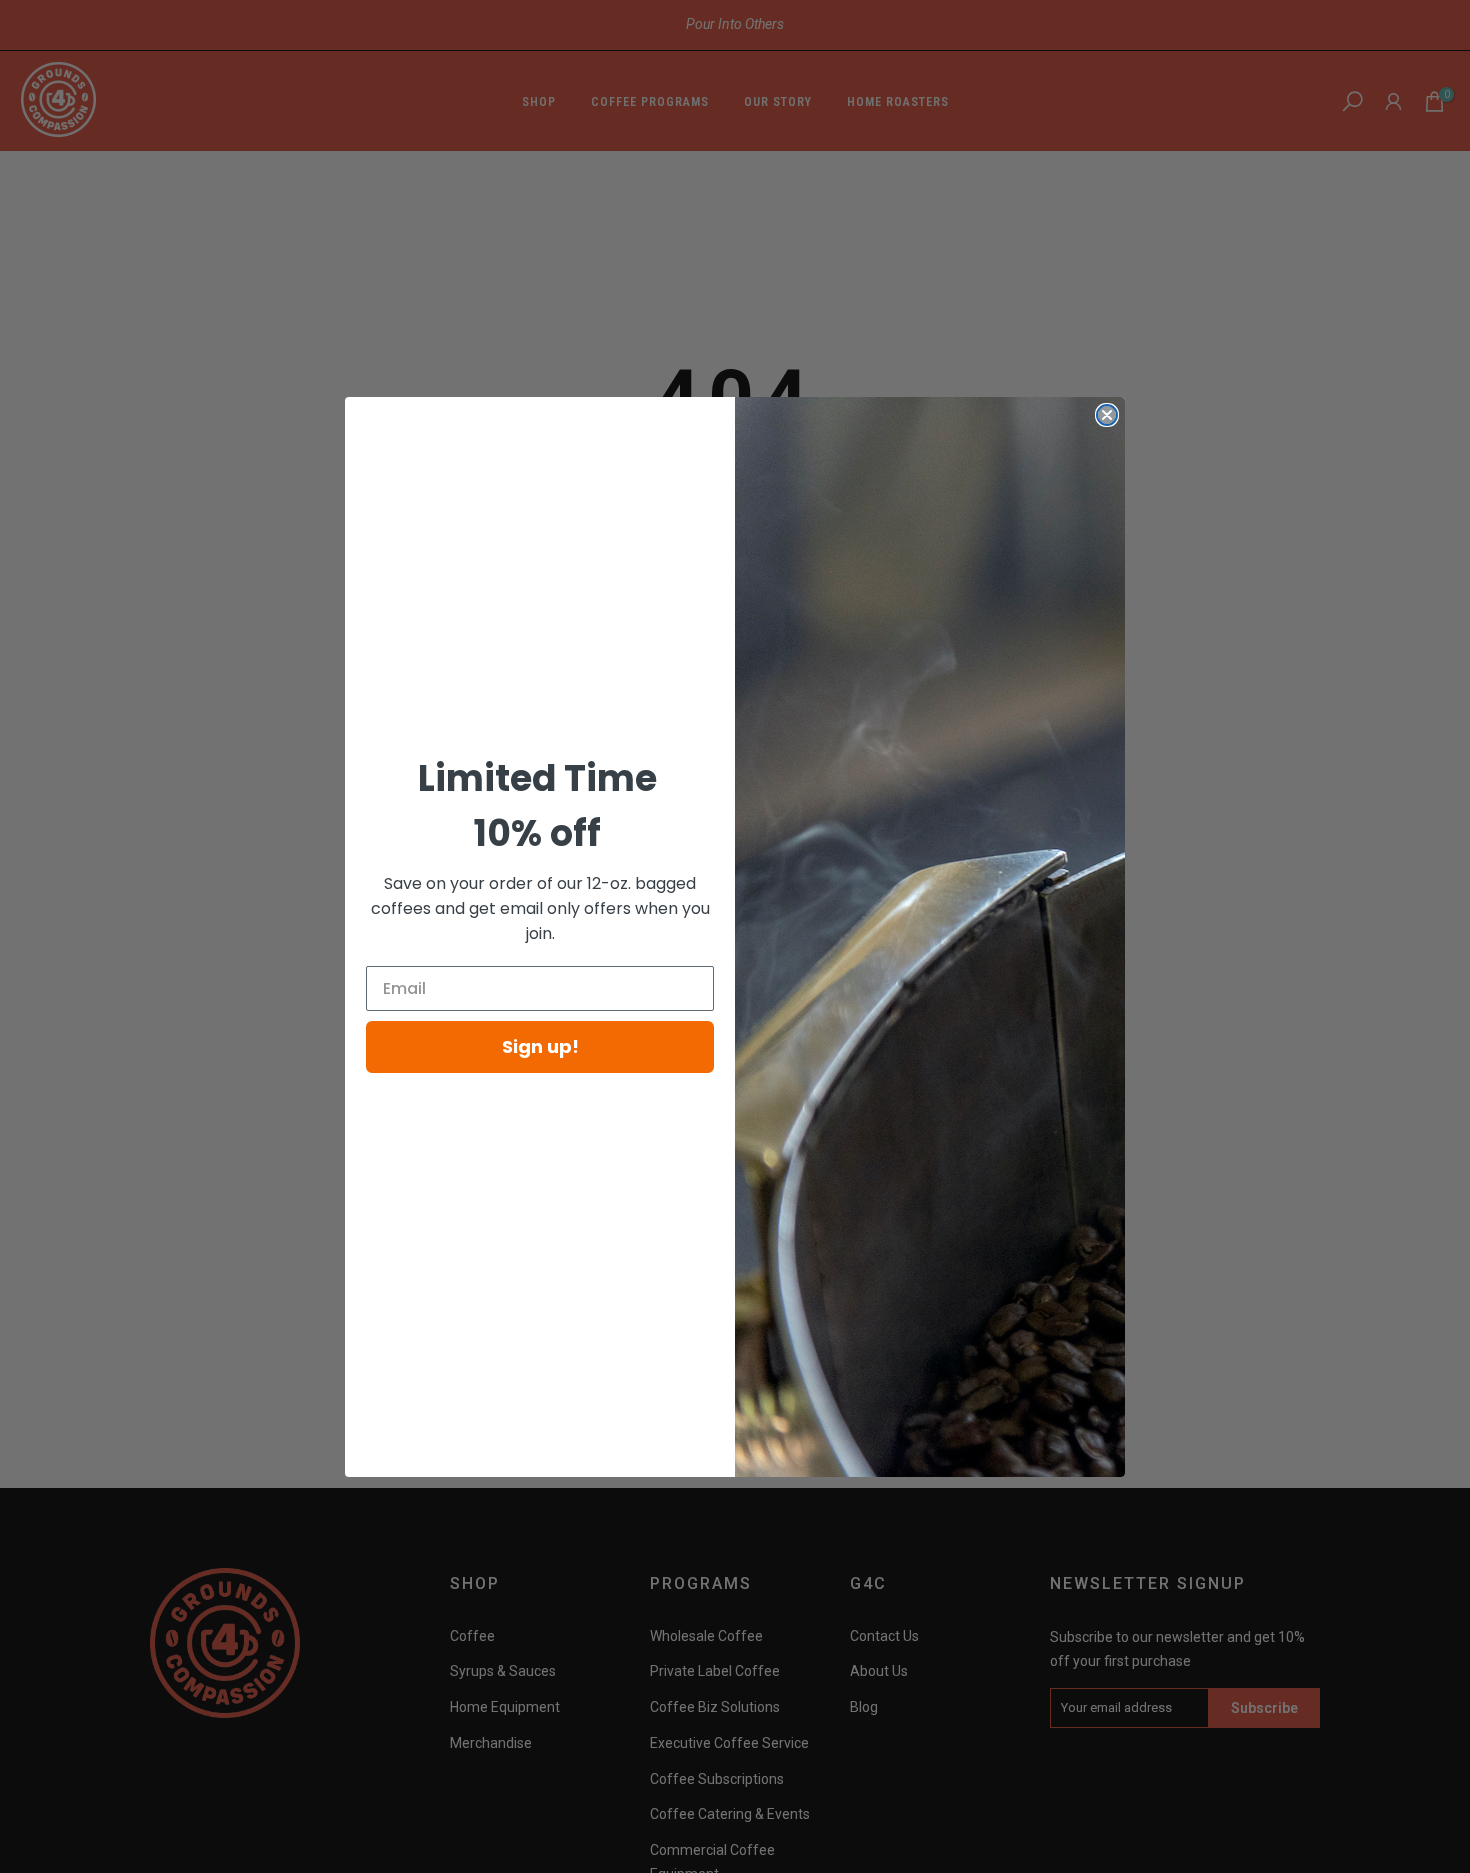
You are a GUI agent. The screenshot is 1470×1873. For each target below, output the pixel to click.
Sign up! (540, 1046)
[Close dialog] (1107, 415)
